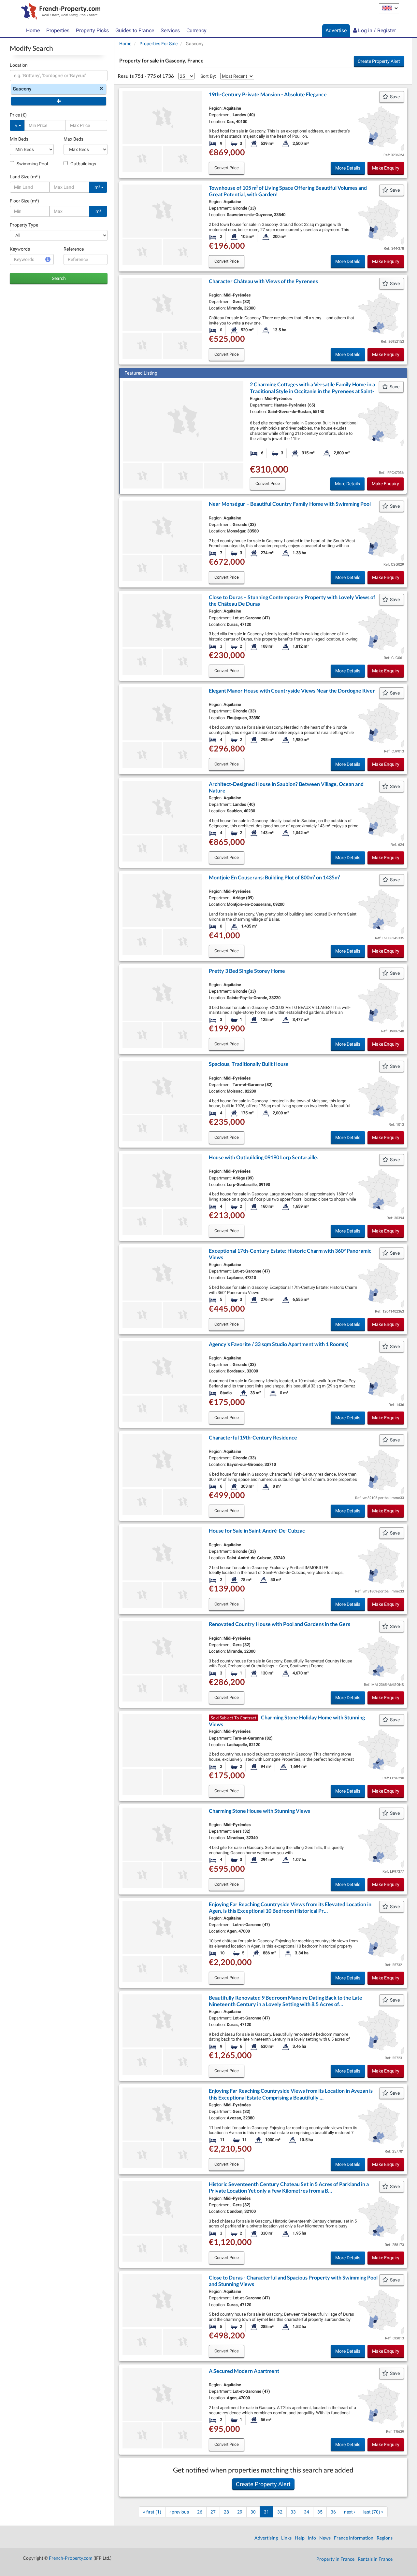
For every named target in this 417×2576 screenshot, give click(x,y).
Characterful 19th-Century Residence (253, 1437)
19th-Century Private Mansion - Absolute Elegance (268, 94)
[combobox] (59, 76)
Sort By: (208, 76)
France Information (354, 2538)
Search (59, 278)
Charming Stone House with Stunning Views (259, 1811)
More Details (348, 168)
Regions (385, 2538)
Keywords (20, 249)
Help (300, 2538)
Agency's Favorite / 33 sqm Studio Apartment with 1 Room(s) (279, 1344)
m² (98, 187)
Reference (74, 249)
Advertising (266, 2538)
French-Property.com (71, 2558)
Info (312, 2538)
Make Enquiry (386, 168)
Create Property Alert (379, 61)
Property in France (335, 2559)
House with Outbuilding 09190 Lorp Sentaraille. (264, 1157)
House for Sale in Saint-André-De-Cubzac (257, 1530)
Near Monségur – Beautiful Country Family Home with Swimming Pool (290, 504)
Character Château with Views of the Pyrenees (263, 281)
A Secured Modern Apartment (244, 2371)
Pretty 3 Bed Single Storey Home (247, 971)
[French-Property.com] (59, 12)
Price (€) (18, 115)
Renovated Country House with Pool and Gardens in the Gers (280, 1624)
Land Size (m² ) (25, 177)
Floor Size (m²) (24, 201)
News (325, 2538)
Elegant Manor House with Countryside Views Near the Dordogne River (292, 690)
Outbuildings (83, 164)
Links (286, 2538)
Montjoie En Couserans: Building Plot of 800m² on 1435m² (274, 877)
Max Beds (73, 139)
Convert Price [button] (227, 168)
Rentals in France (375, 2559)
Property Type (24, 225)
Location (19, 65)
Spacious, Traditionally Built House (249, 1064)
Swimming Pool (32, 164)
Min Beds (19, 139)
